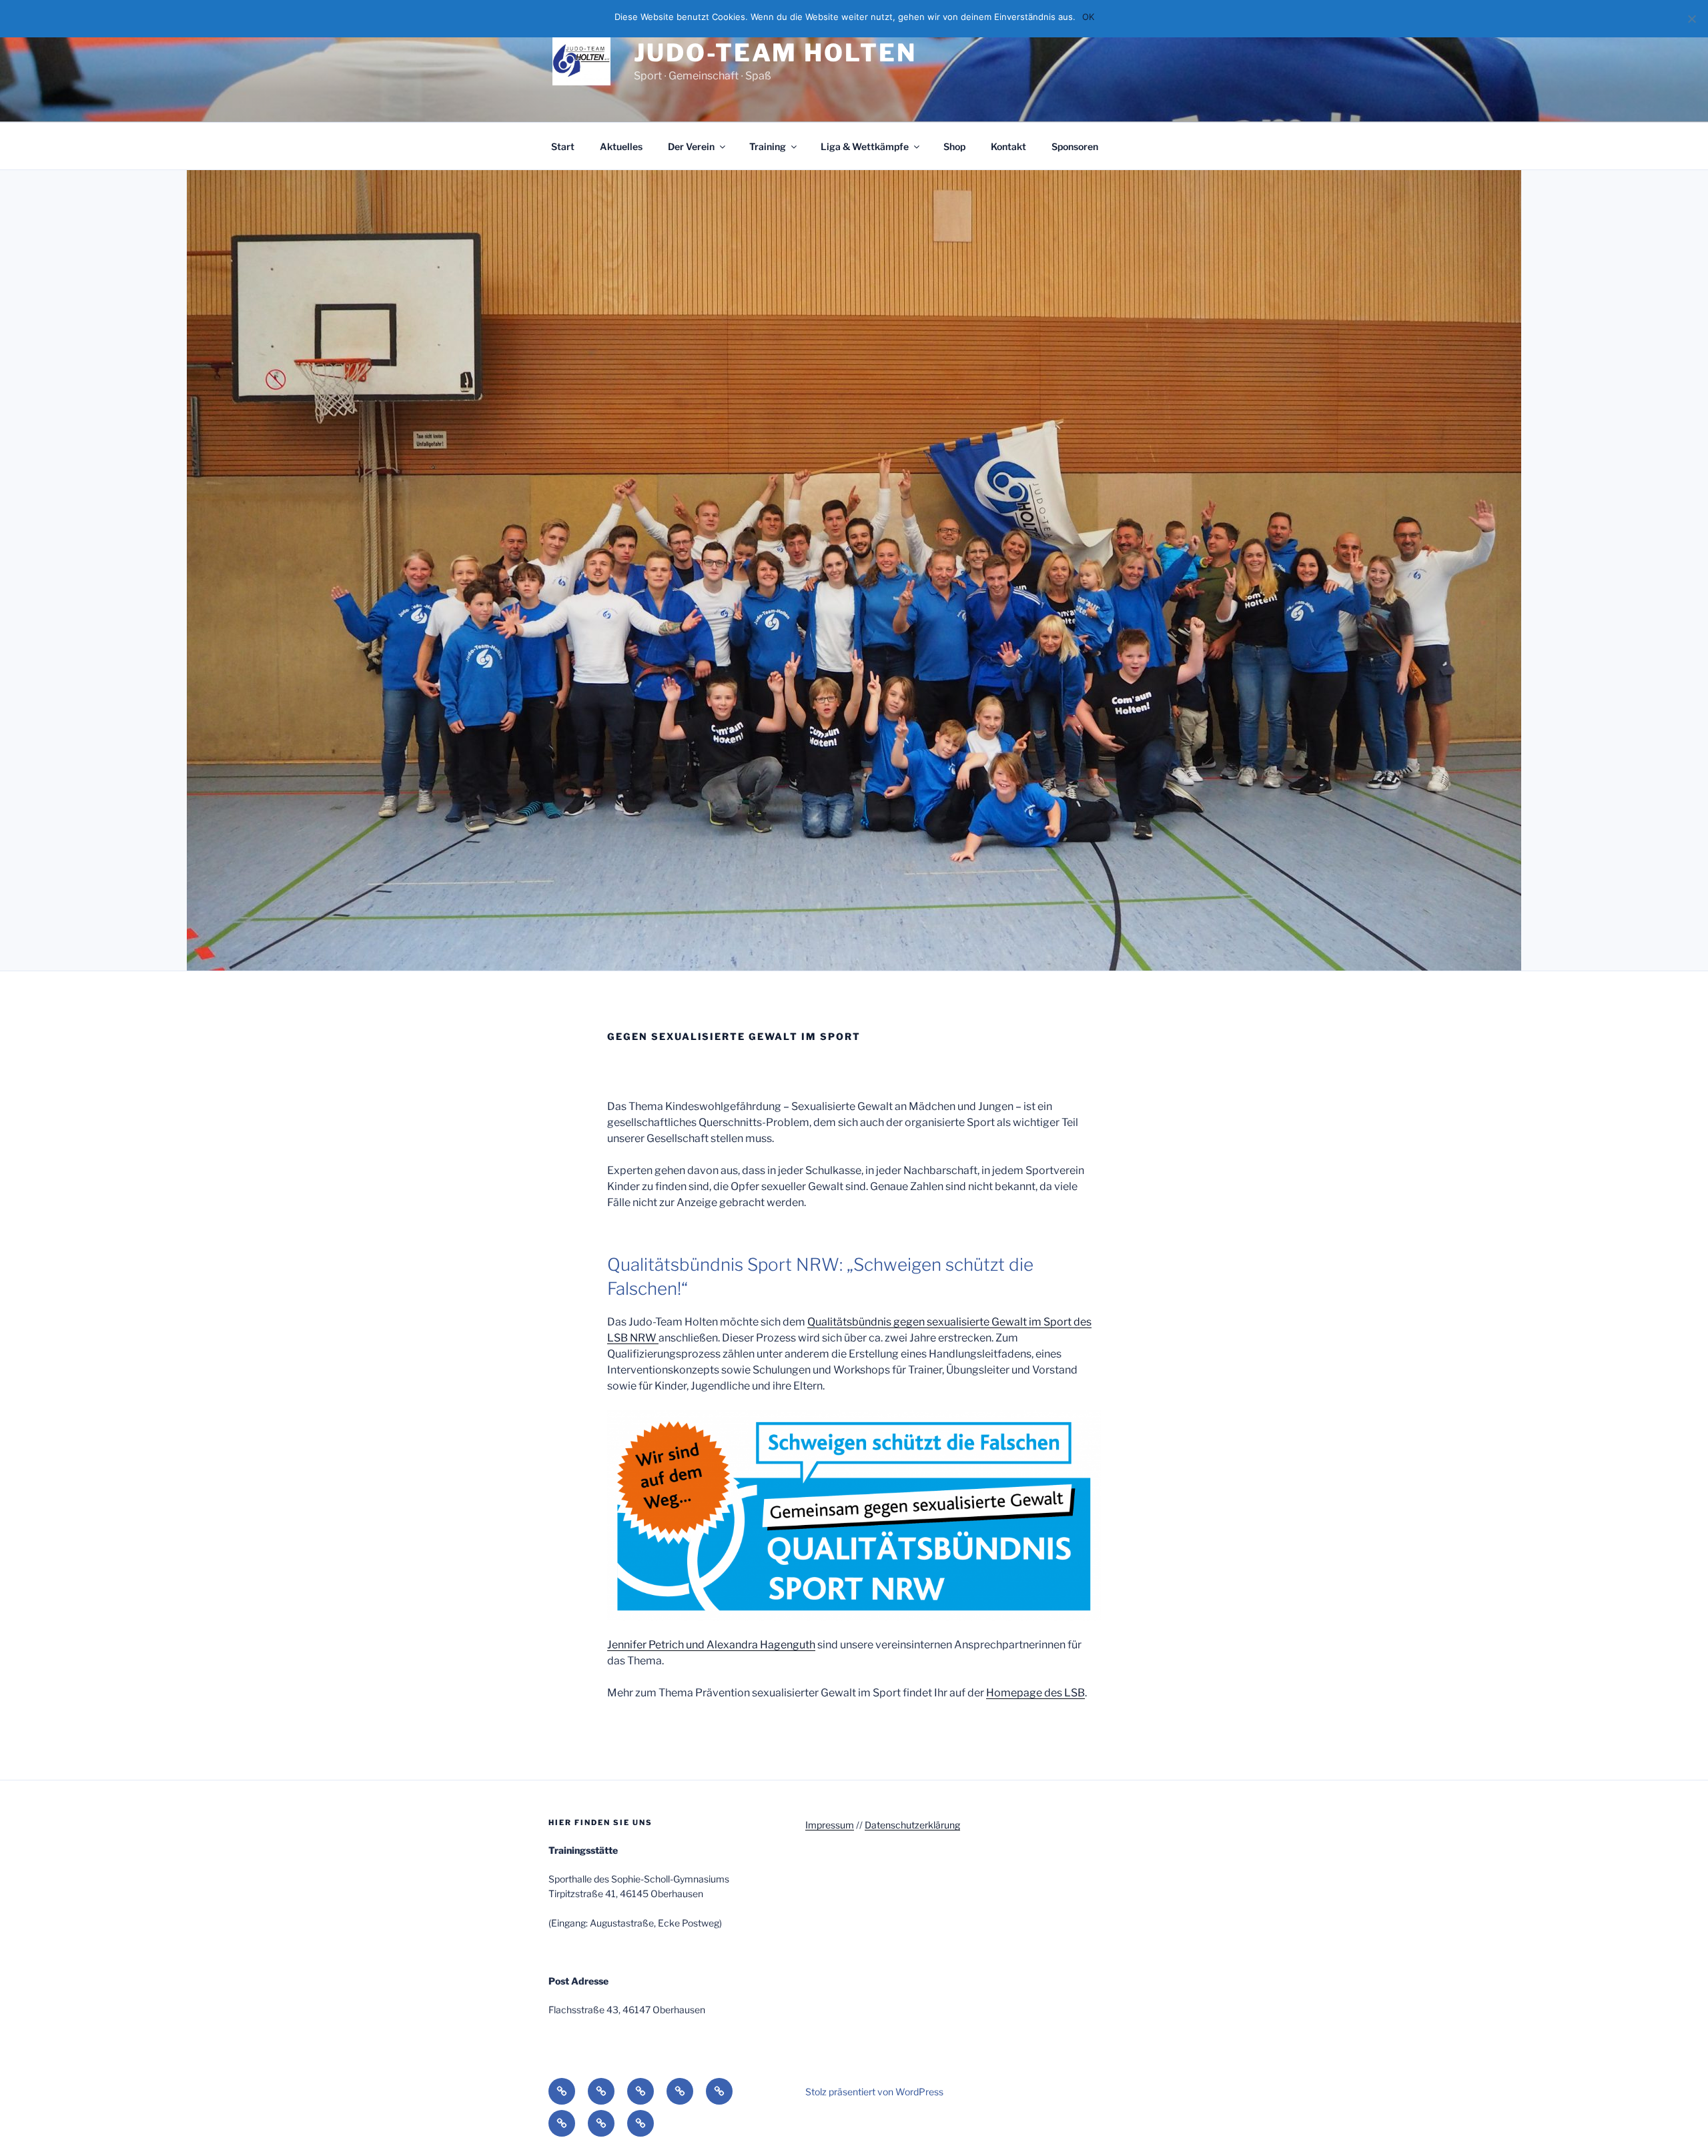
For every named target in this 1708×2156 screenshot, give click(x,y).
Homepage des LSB (1035, 1693)
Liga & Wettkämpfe (865, 146)
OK (1088, 17)
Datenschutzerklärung (912, 1825)
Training (768, 146)
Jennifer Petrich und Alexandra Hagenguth (711, 1645)
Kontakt (1008, 146)
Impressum (830, 1825)
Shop (954, 146)
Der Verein (691, 146)
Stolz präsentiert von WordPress (874, 2092)
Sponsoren (1075, 146)
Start (563, 146)
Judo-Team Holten (775, 53)
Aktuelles (621, 146)
